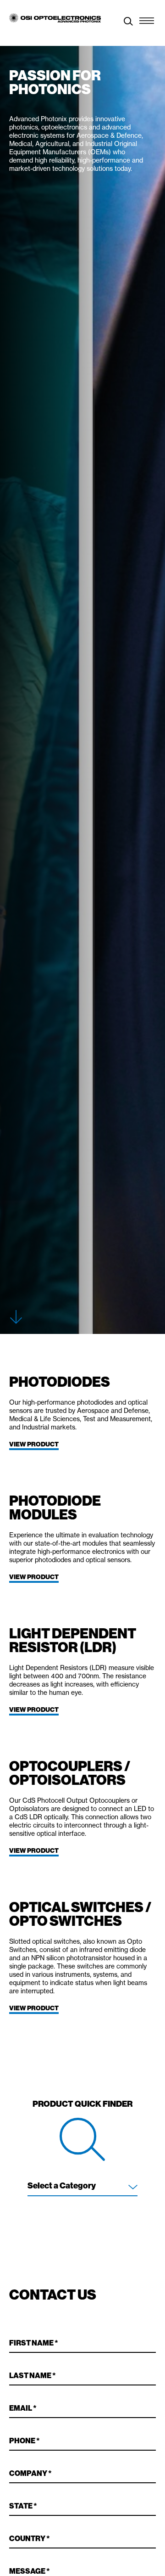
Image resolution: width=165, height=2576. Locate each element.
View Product (34, 1444)
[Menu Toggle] (147, 18)
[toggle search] (128, 22)
